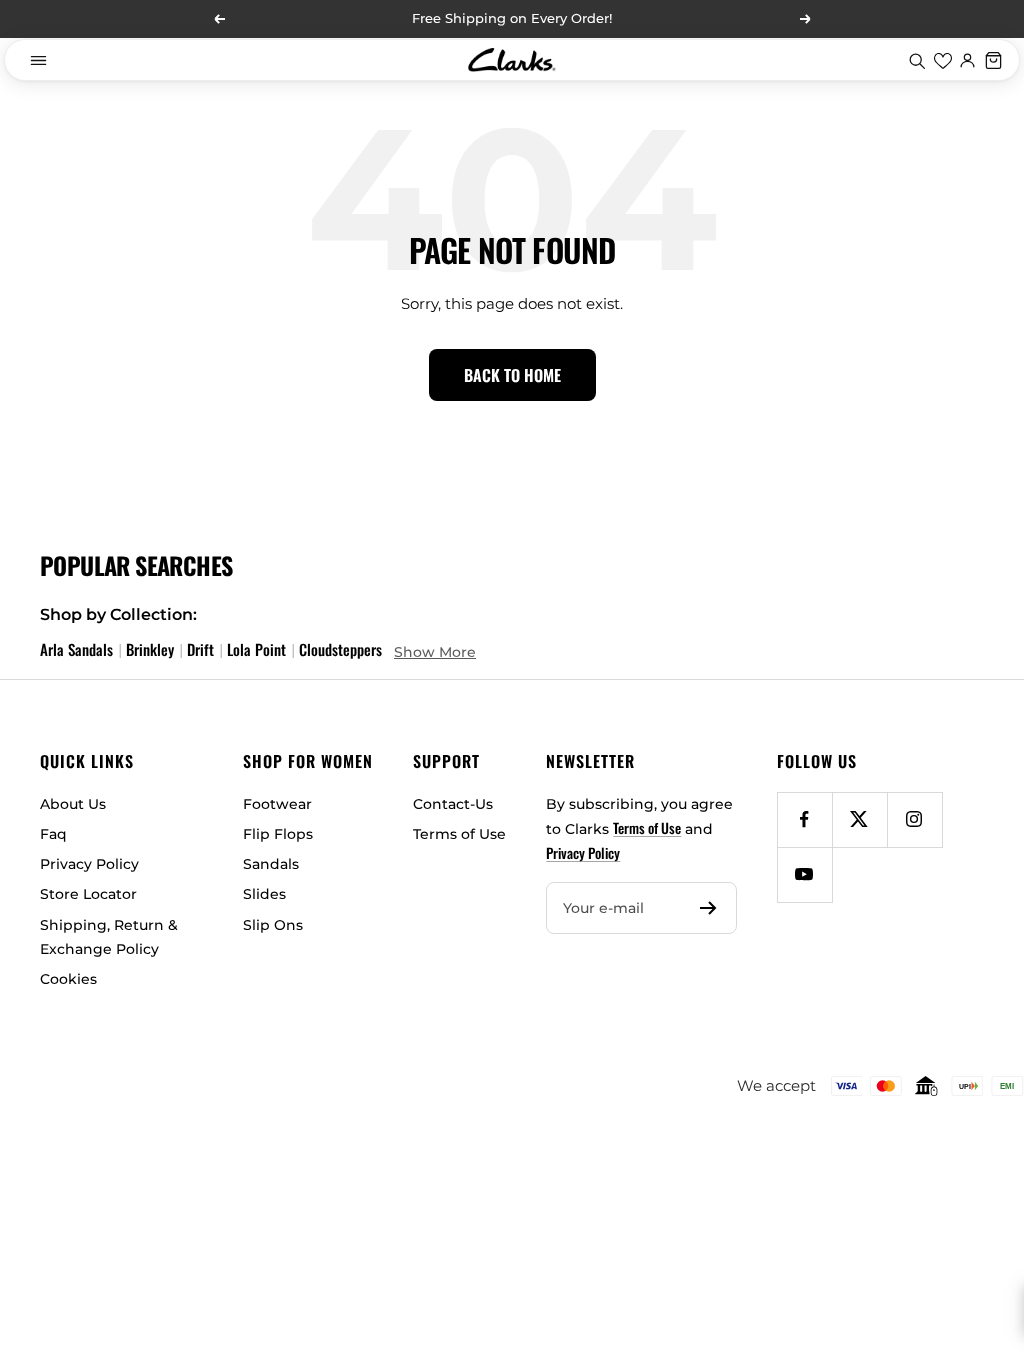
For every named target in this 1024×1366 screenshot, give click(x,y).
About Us (73, 804)
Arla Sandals (76, 649)
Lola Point (256, 649)
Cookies (68, 979)
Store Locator (88, 894)
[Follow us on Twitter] (859, 819)
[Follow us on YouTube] (804, 874)
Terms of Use (459, 834)
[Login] (968, 60)
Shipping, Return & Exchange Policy (109, 937)
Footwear (277, 804)
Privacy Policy (89, 864)
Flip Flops (278, 834)
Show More (435, 652)
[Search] (917, 60)
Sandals (271, 864)
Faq (53, 834)
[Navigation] (38, 60)
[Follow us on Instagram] (914, 819)
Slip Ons (273, 925)
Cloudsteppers (340, 649)
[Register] (708, 908)
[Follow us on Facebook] (804, 819)
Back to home (512, 375)
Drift (200, 649)
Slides (264, 894)
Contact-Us (453, 804)
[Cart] (994, 60)
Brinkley (150, 649)
